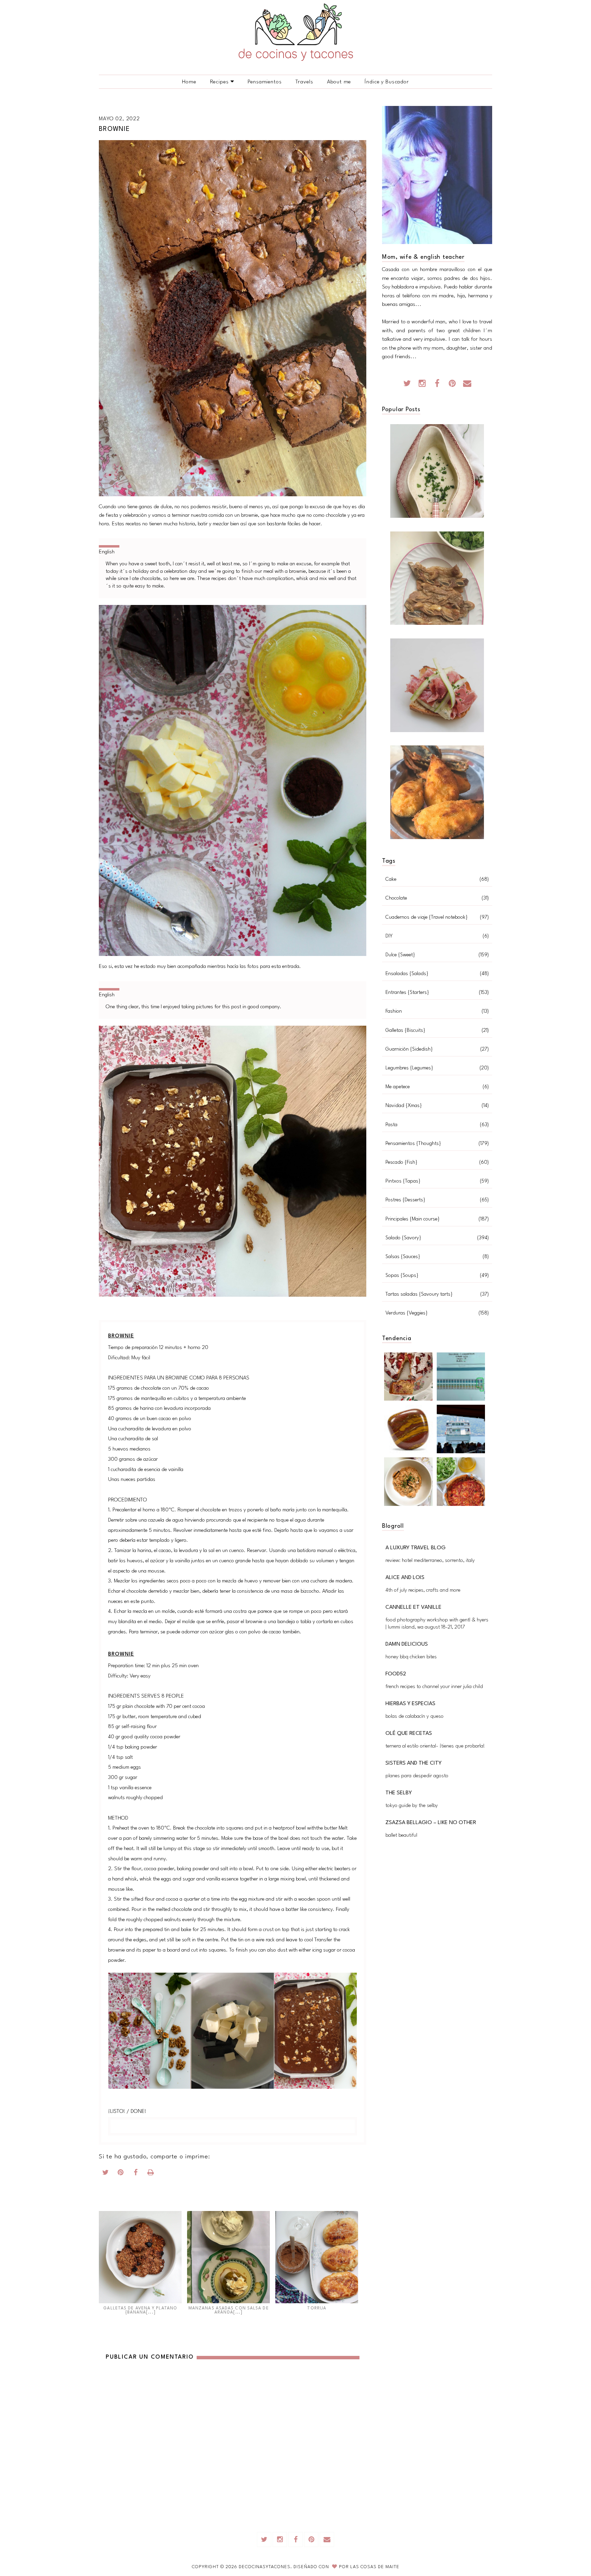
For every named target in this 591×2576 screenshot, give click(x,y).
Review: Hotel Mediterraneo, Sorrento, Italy (430, 1561)
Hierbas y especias (410, 1704)
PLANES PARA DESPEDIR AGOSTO (417, 1776)
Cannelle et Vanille (413, 1607)
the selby (399, 1793)
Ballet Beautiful (401, 1836)
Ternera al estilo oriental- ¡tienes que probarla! (435, 1746)
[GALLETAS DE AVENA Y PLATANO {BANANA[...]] (140, 2257)
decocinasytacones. (266, 2567)
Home (189, 82)
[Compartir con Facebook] (136, 2174)
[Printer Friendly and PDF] (151, 2174)
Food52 (396, 1674)
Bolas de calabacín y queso (415, 1717)
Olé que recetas (409, 1734)
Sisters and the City (413, 1763)
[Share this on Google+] (121, 2174)
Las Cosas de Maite (375, 2567)
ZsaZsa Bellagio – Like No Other (431, 1823)
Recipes (219, 82)
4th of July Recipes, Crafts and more (423, 1590)
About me (339, 82)
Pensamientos (265, 82)
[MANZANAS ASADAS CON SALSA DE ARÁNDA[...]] (228, 2257)
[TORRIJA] (317, 2257)
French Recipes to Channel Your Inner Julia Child (434, 1687)
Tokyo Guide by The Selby (412, 1806)
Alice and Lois (405, 1578)
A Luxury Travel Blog (416, 1548)
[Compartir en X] (106, 2174)
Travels (304, 82)
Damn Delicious (407, 1644)
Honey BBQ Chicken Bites (411, 1657)
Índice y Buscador (387, 82)
